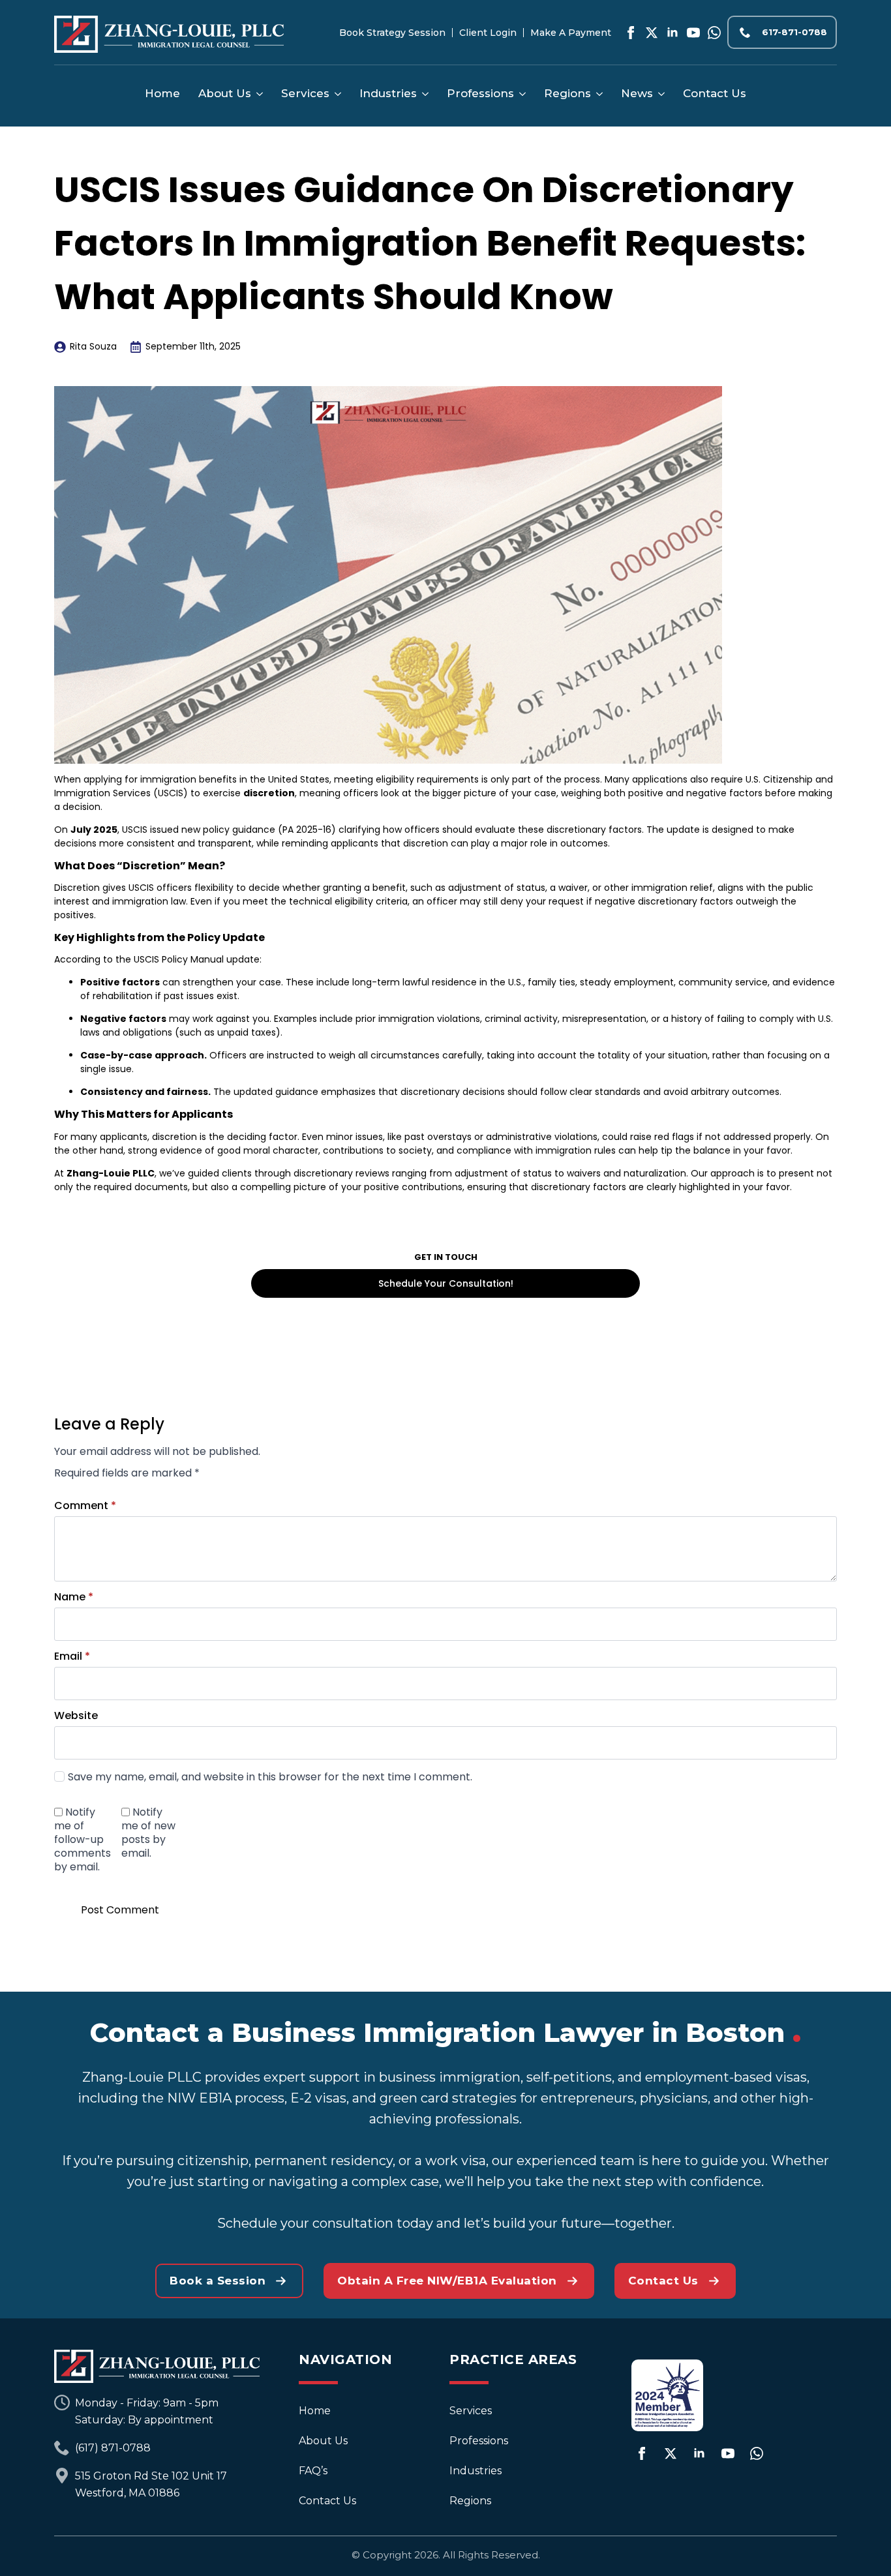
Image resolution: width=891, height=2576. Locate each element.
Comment (85, 1506)
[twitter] (652, 33)
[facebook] (631, 33)
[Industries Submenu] (423, 94)
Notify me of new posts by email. (148, 1832)
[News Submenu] (659, 94)
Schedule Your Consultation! (446, 1283)
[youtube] (693, 33)
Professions (480, 93)
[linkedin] (672, 33)
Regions (567, 93)
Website (76, 1716)
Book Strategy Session (392, 33)
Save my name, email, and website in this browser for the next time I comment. (270, 1777)
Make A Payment (571, 33)
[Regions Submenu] (597, 94)
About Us (225, 93)
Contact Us (715, 93)
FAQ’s (313, 2471)
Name (74, 1597)
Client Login (488, 33)
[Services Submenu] (335, 94)
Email (72, 1656)
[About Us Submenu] (257, 94)
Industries (388, 93)
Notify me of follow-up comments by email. (83, 1839)
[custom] (714, 33)
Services (305, 93)
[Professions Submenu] (520, 94)
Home (162, 93)
